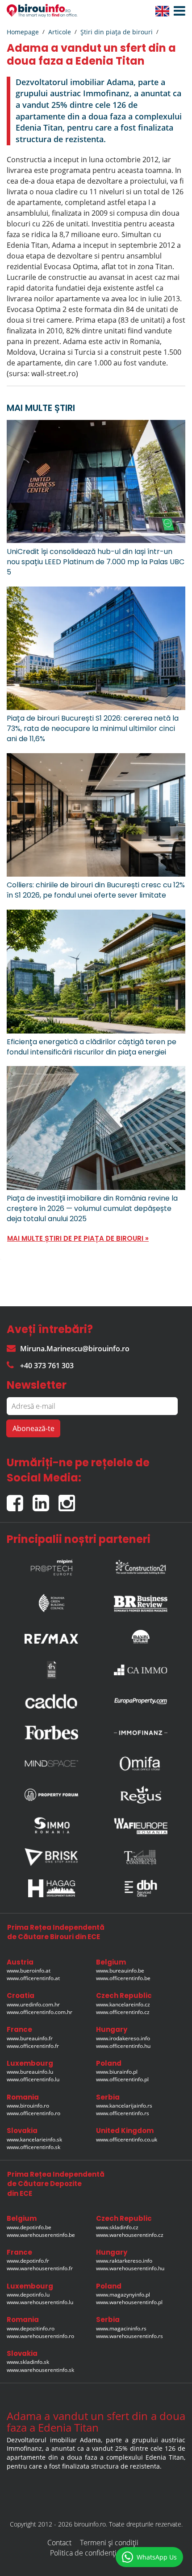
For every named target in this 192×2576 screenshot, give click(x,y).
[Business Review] (141, 1601)
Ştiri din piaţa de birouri (117, 32)
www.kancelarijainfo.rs (124, 2106)
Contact (59, 2543)
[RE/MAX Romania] (51, 1637)
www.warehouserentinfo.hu (130, 2268)
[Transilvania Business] (51, 1670)
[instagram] (69, 1499)
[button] (177, 11)
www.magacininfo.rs (121, 2328)
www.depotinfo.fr (28, 2261)
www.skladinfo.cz (117, 2227)
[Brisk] (51, 1857)
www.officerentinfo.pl (122, 2079)
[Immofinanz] (141, 1732)
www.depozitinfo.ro (31, 2328)
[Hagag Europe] (51, 1888)
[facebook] (20, 1499)
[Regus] (141, 1795)
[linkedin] (46, 1499)
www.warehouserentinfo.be (41, 2235)
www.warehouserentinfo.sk (40, 2370)
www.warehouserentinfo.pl (129, 2302)
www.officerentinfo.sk (33, 2147)
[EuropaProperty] (141, 1701)
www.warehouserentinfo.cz (130, 2235)
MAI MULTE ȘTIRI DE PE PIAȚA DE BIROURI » (78, 1238)
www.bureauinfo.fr (30, 2038)
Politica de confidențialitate (93, 2553)
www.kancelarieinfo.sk (34, 2139)
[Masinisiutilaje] (141, 1637)
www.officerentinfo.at (33, 1978)
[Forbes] (51, 1732)
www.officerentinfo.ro (33, 2113)
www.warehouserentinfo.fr (40, 2268)
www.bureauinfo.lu (30, 2072)
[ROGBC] (51, 1601)
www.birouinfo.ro (28, 2106)
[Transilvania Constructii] (141, 1857)
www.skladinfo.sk (28, 2362)
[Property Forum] (51, 1795)
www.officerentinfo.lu (33, 2079)
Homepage (23, 32)
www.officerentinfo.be (123, 1978)
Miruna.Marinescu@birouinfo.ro (75, 1349)
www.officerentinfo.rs (123, 2113)
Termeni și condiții (109, 2543)
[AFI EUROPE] (141, 1826)
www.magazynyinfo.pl (123, 2295)
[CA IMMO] (141, 1670)
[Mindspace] (51, 1764)
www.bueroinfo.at (29, 1971)
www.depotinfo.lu (28, 2295)
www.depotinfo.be (29, 2227)
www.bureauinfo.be (120, 1971)
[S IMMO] (51, 1826)
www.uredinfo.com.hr (33, 2004)
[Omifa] (141, 1764)
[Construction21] (141, 1565)
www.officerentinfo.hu (123, 2046)
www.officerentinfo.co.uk (127, 2139)
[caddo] (51, 1701)
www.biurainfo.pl (117, 2072)
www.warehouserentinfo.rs (129, 2336)
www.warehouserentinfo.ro (40, 2336)
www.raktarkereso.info (124, 2261)
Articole (60, 32)
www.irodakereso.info (123, 2038)
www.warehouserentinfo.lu (40, 2302)
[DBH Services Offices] (141, 1888)
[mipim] (51, 1565)
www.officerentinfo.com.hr (40, 2012)
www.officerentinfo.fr (33, 2046)
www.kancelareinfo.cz (123, 2004)
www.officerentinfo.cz (123, 2012)
